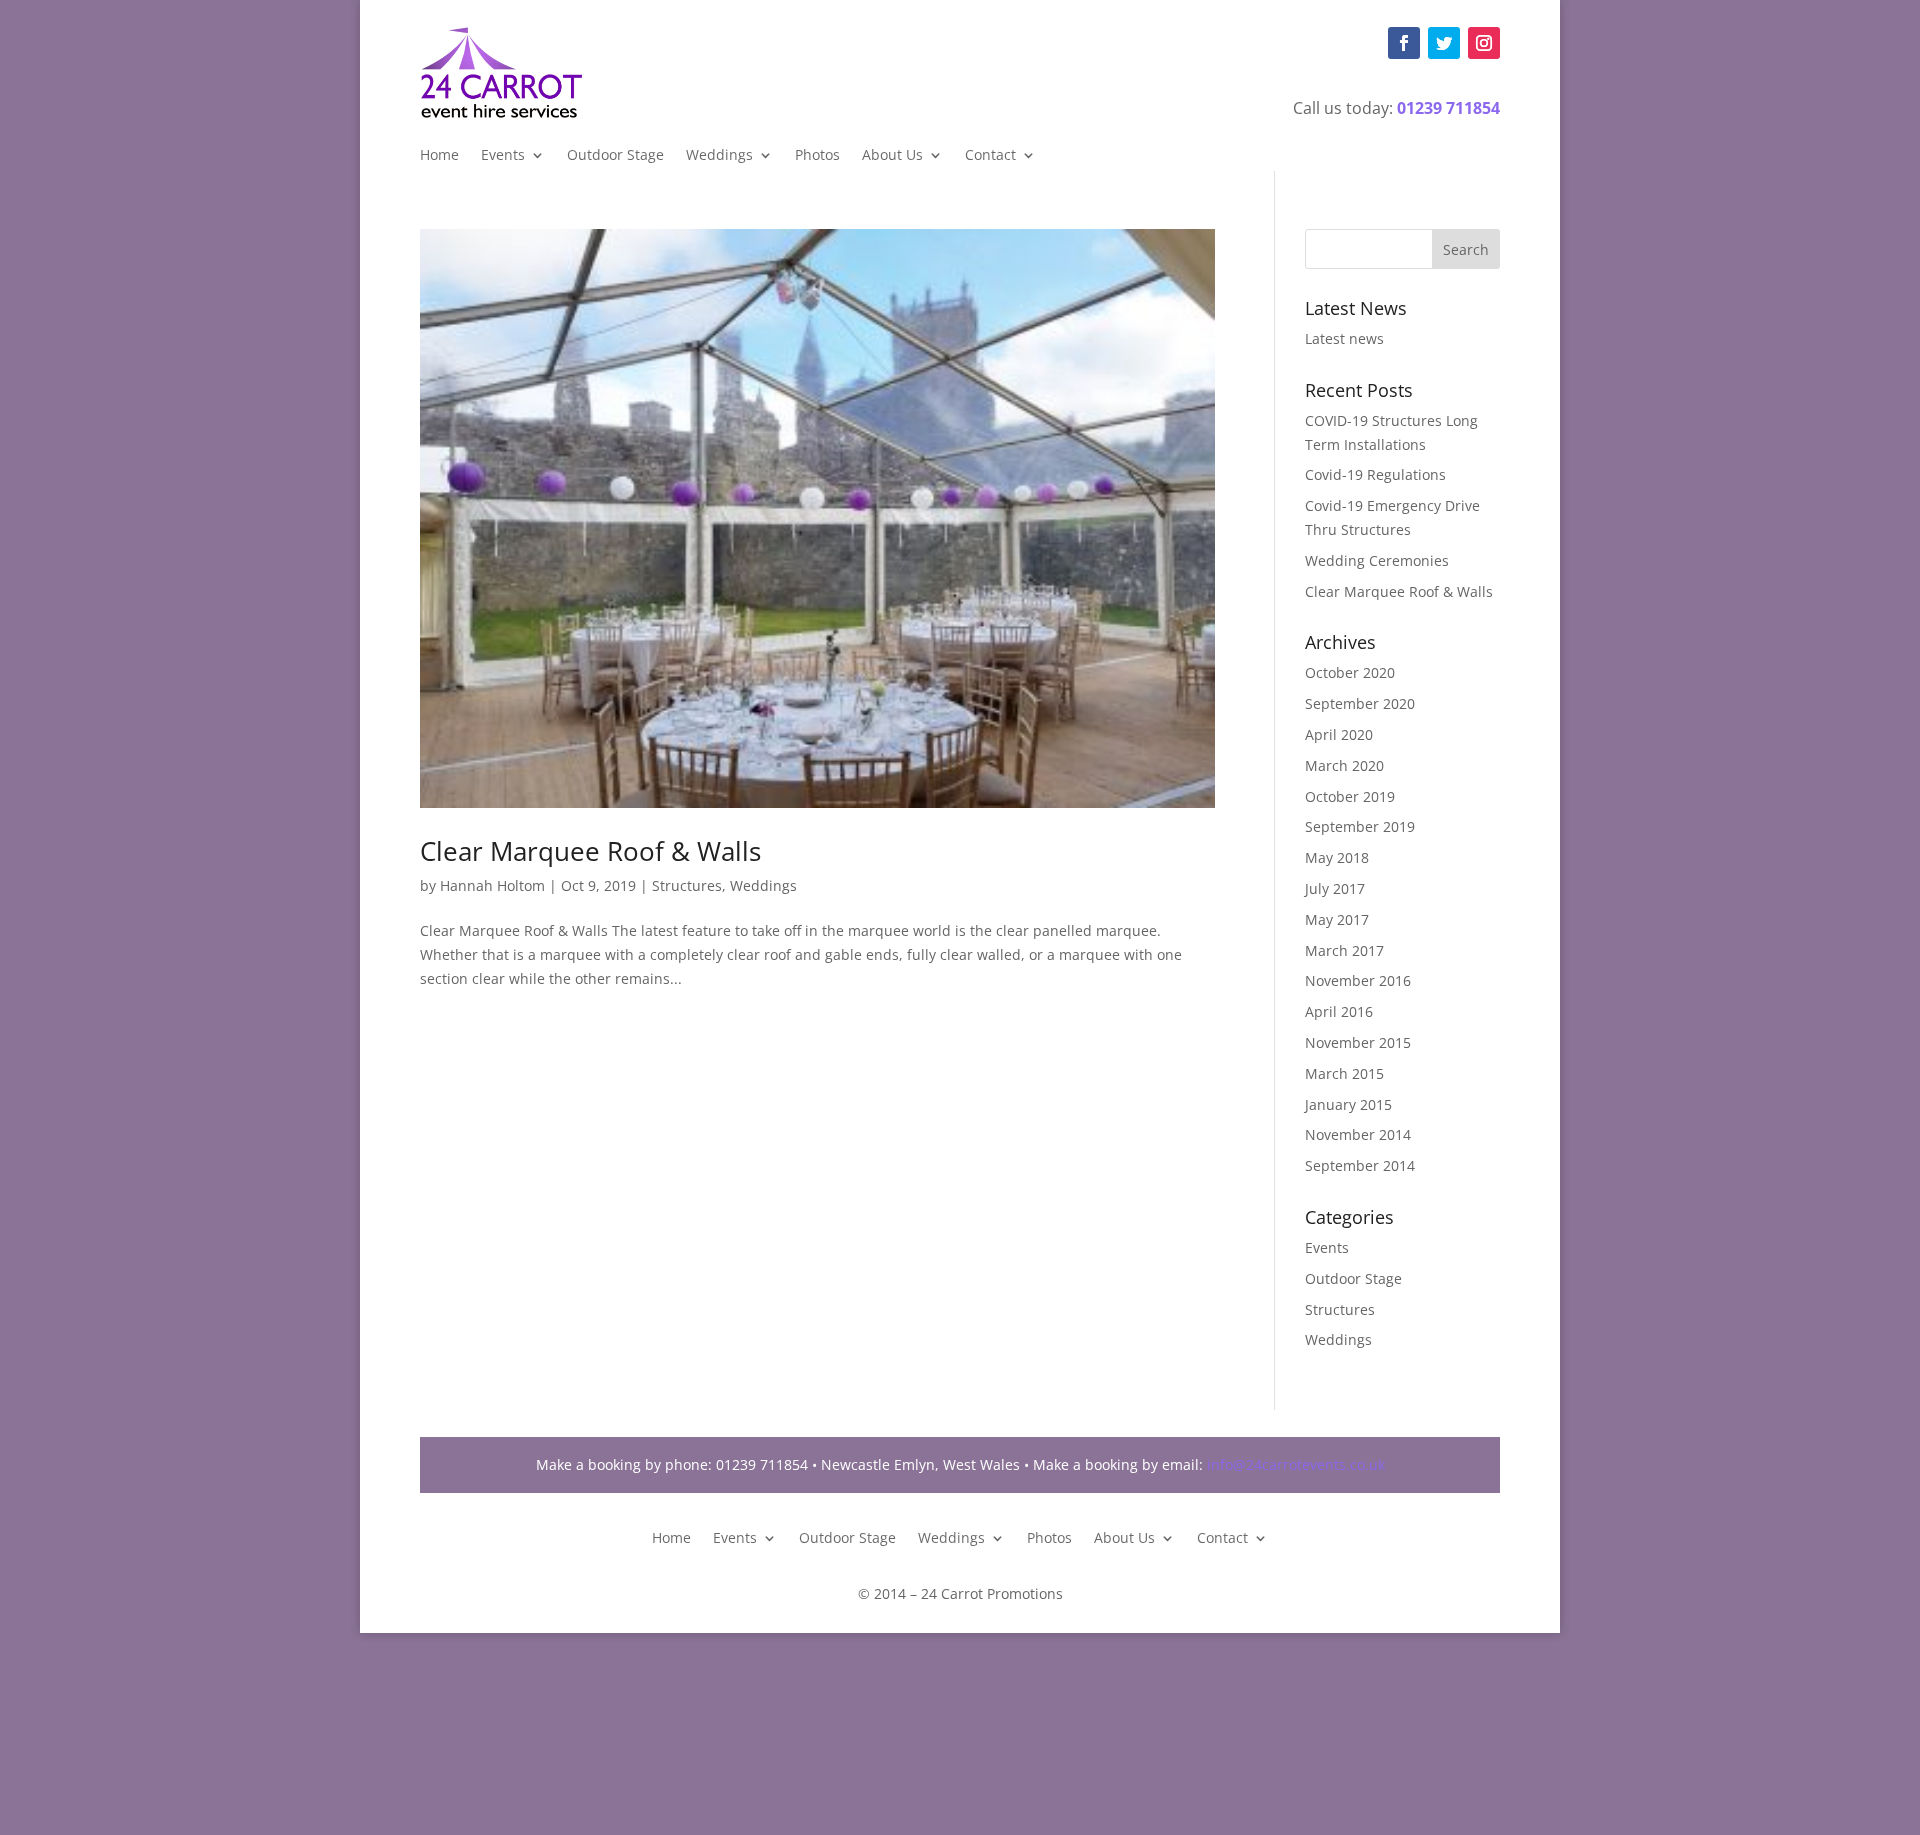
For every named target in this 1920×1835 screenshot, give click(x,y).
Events (503, 156)
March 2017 (1344, 950)
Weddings (719, 156)
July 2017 (1335, 888)
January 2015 (1348, 1104)
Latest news (1344, 338)
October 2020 (1350, 672)
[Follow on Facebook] (1404, 43)
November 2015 (1358, 1042)
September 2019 (1360, 826)
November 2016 (1358, 980)
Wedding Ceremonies (1377, 560)
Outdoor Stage (615, 156)
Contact (990, 156)
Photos (817, 156)
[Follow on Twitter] (1444, 43)
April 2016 (1339, 1011)
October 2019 (1350, 796)
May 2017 (1337, 919)
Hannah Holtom (492, 885)
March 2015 (1344, 1073)
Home (439, 156)
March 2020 (1344, 765)
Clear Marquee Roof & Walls (590, 851)
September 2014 (1360, 1165)
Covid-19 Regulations (1375, 474)
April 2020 (1339, 734)
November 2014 (1358, 1134)
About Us (892, 156)
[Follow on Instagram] (1484, 43)
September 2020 (1360, 703)
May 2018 (1337, 857)
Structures (687, 885)
